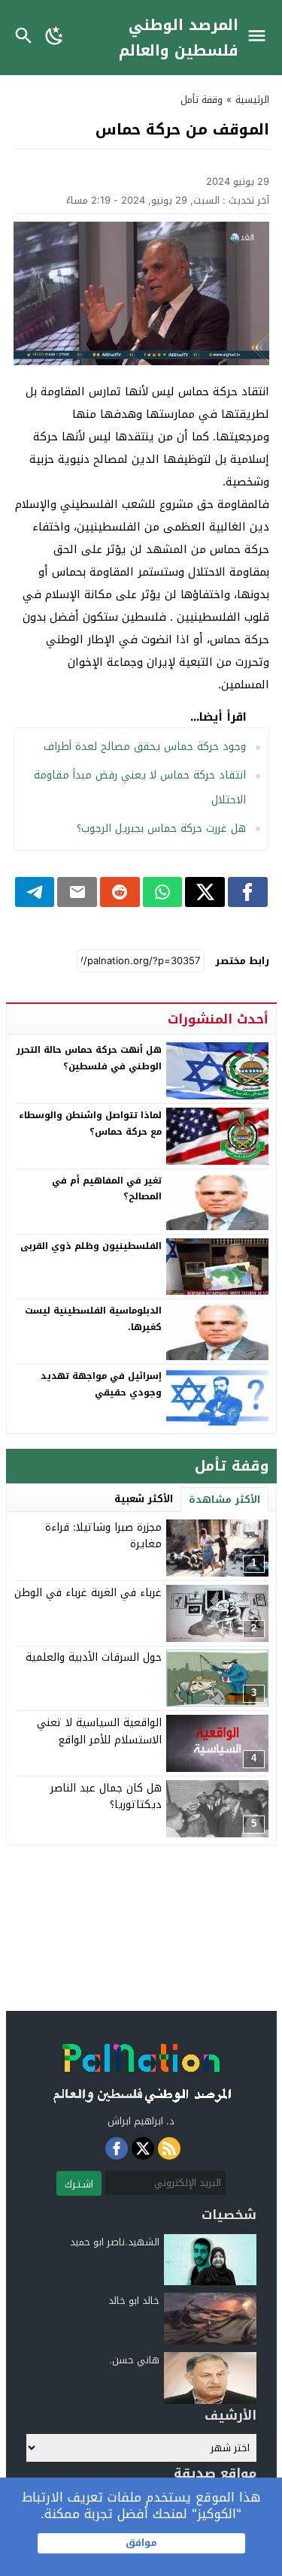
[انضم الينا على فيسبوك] (117, 2148)
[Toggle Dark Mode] (55, 38)
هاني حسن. (134, 2360)
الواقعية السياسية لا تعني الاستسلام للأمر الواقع (99, 1731)
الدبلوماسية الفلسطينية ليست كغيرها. (93, 1319)
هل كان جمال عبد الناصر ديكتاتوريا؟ (106, 1796)
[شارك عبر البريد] (77, 892)
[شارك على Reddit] (120, 892)
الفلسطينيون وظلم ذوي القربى (91, 1246)
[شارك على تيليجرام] (35, 892)
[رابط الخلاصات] (169, 2148)
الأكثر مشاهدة (224, 1500)
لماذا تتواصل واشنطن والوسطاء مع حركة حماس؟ (90, 1123)
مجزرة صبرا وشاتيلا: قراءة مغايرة (103, 1536)
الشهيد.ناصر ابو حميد (115, 2242)
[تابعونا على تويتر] (143, 2148)
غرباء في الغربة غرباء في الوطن (88, 1593)
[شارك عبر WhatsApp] (163, 892)
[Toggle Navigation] (261, 38)
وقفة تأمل (202, 100)
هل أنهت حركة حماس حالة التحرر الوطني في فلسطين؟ (89, 1058)
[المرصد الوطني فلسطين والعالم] (141, 2069)
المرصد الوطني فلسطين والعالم (179, 38)
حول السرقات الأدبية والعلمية (94, 1657)
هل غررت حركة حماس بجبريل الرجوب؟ (161, 828)
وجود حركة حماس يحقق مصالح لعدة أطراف (145, 747)
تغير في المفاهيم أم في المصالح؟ (107, 1189)
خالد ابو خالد (134, 2301)
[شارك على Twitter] (205, 892)
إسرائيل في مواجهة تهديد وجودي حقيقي (101, 1384)
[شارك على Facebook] (248, 892)
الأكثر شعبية (144, 1499)
